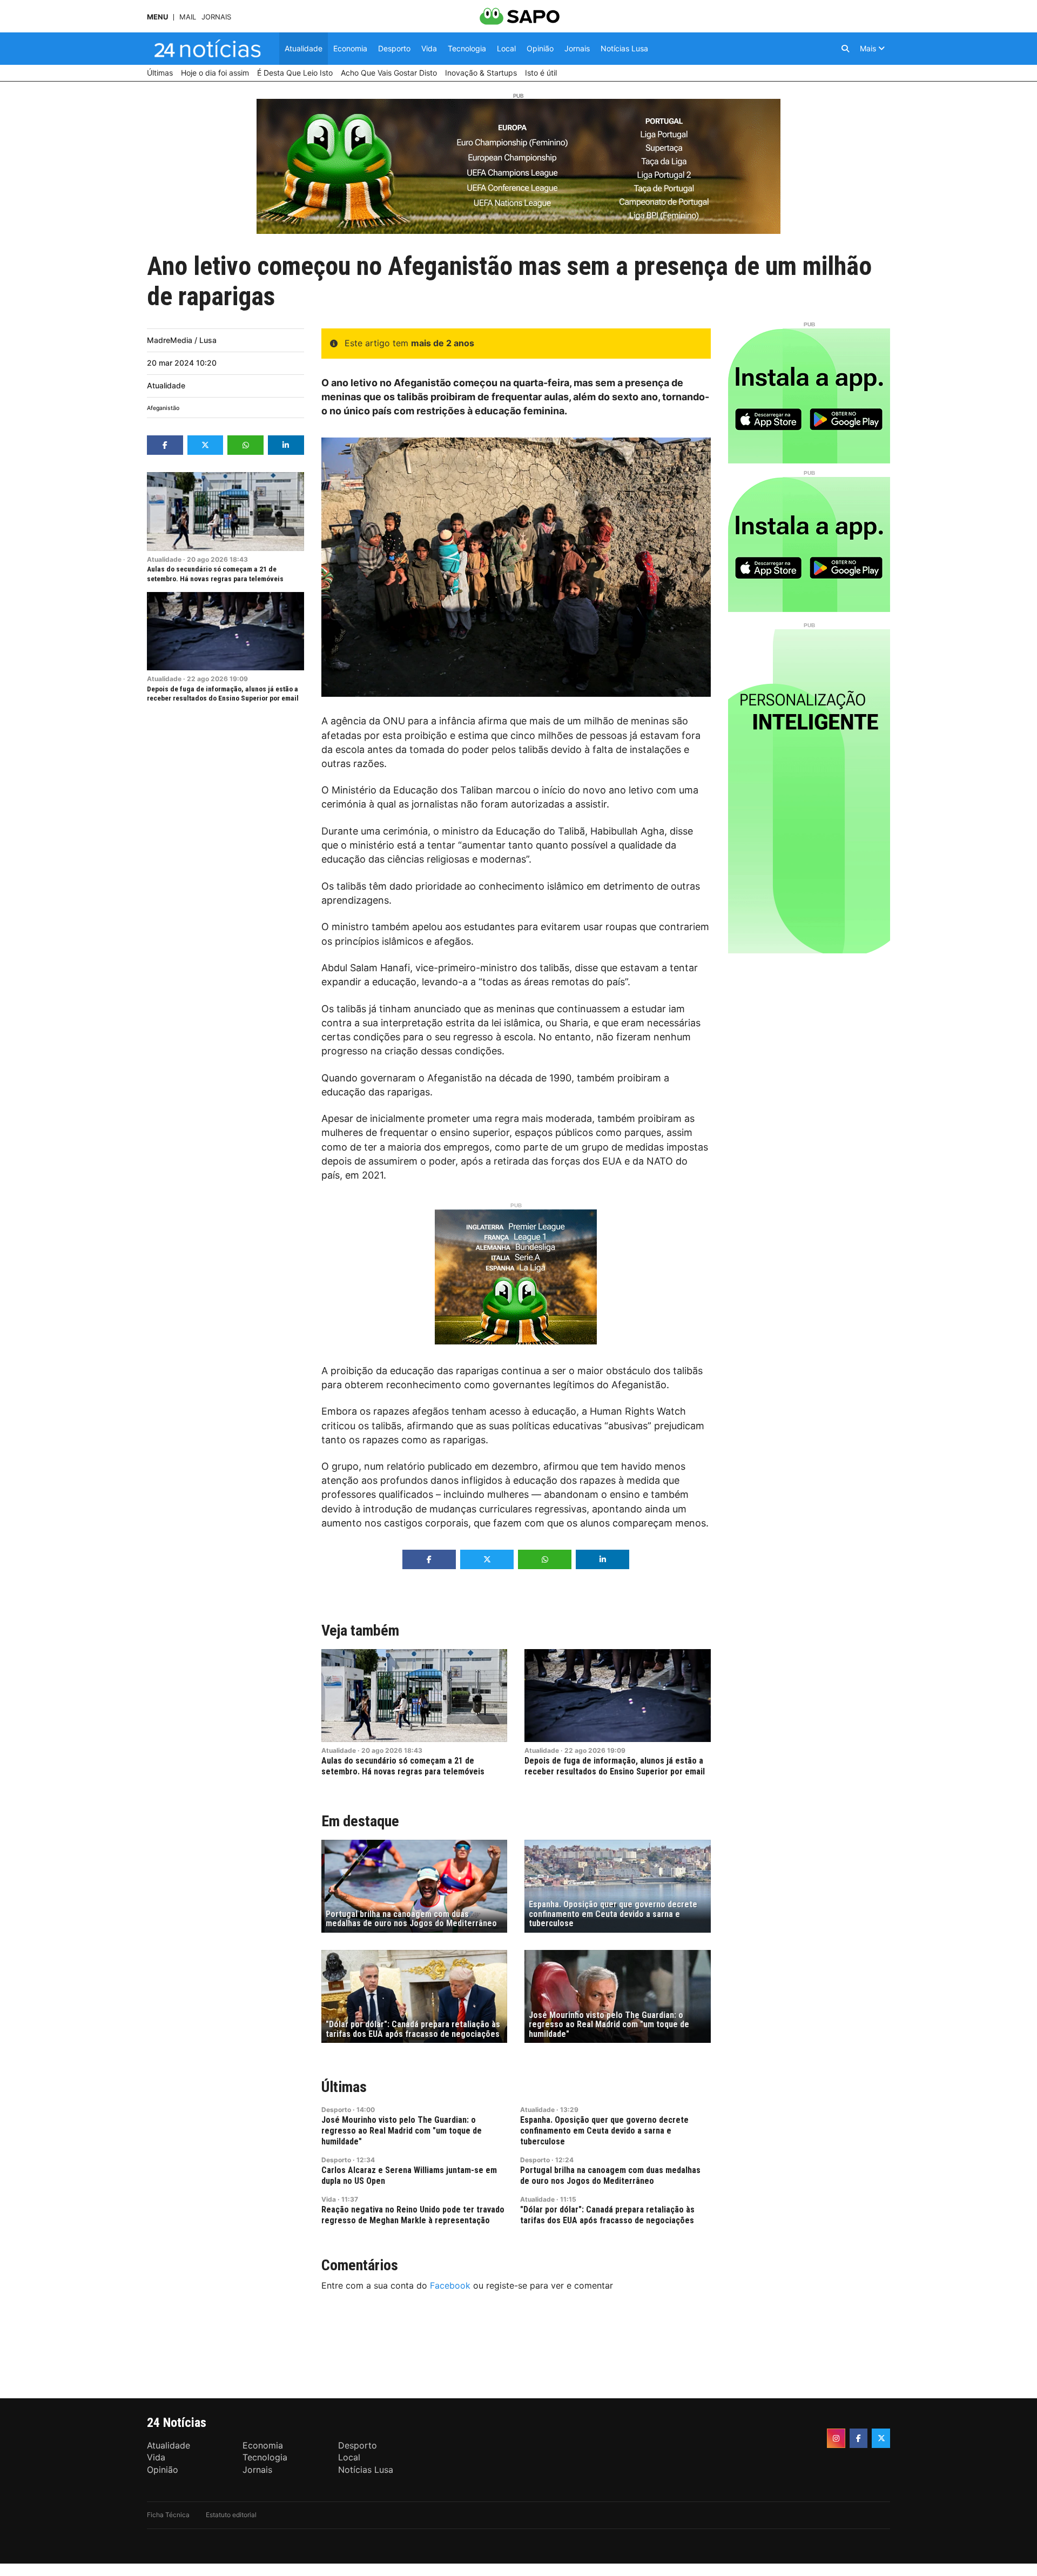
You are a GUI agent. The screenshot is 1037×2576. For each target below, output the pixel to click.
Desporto (336, 2110)
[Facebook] (859, 2438)
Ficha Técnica (168, 2515)
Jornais (216, 17)
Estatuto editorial (231, 2515)
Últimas (344, 2087)
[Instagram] (836, 2438)
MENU (157, 17)
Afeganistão (163, 408)
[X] (881, 2438)
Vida (329, 2199)
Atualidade (166, 385)
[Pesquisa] (845, 49)
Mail (188, 17)
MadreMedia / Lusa (182, 340)
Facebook (450, 2285)
